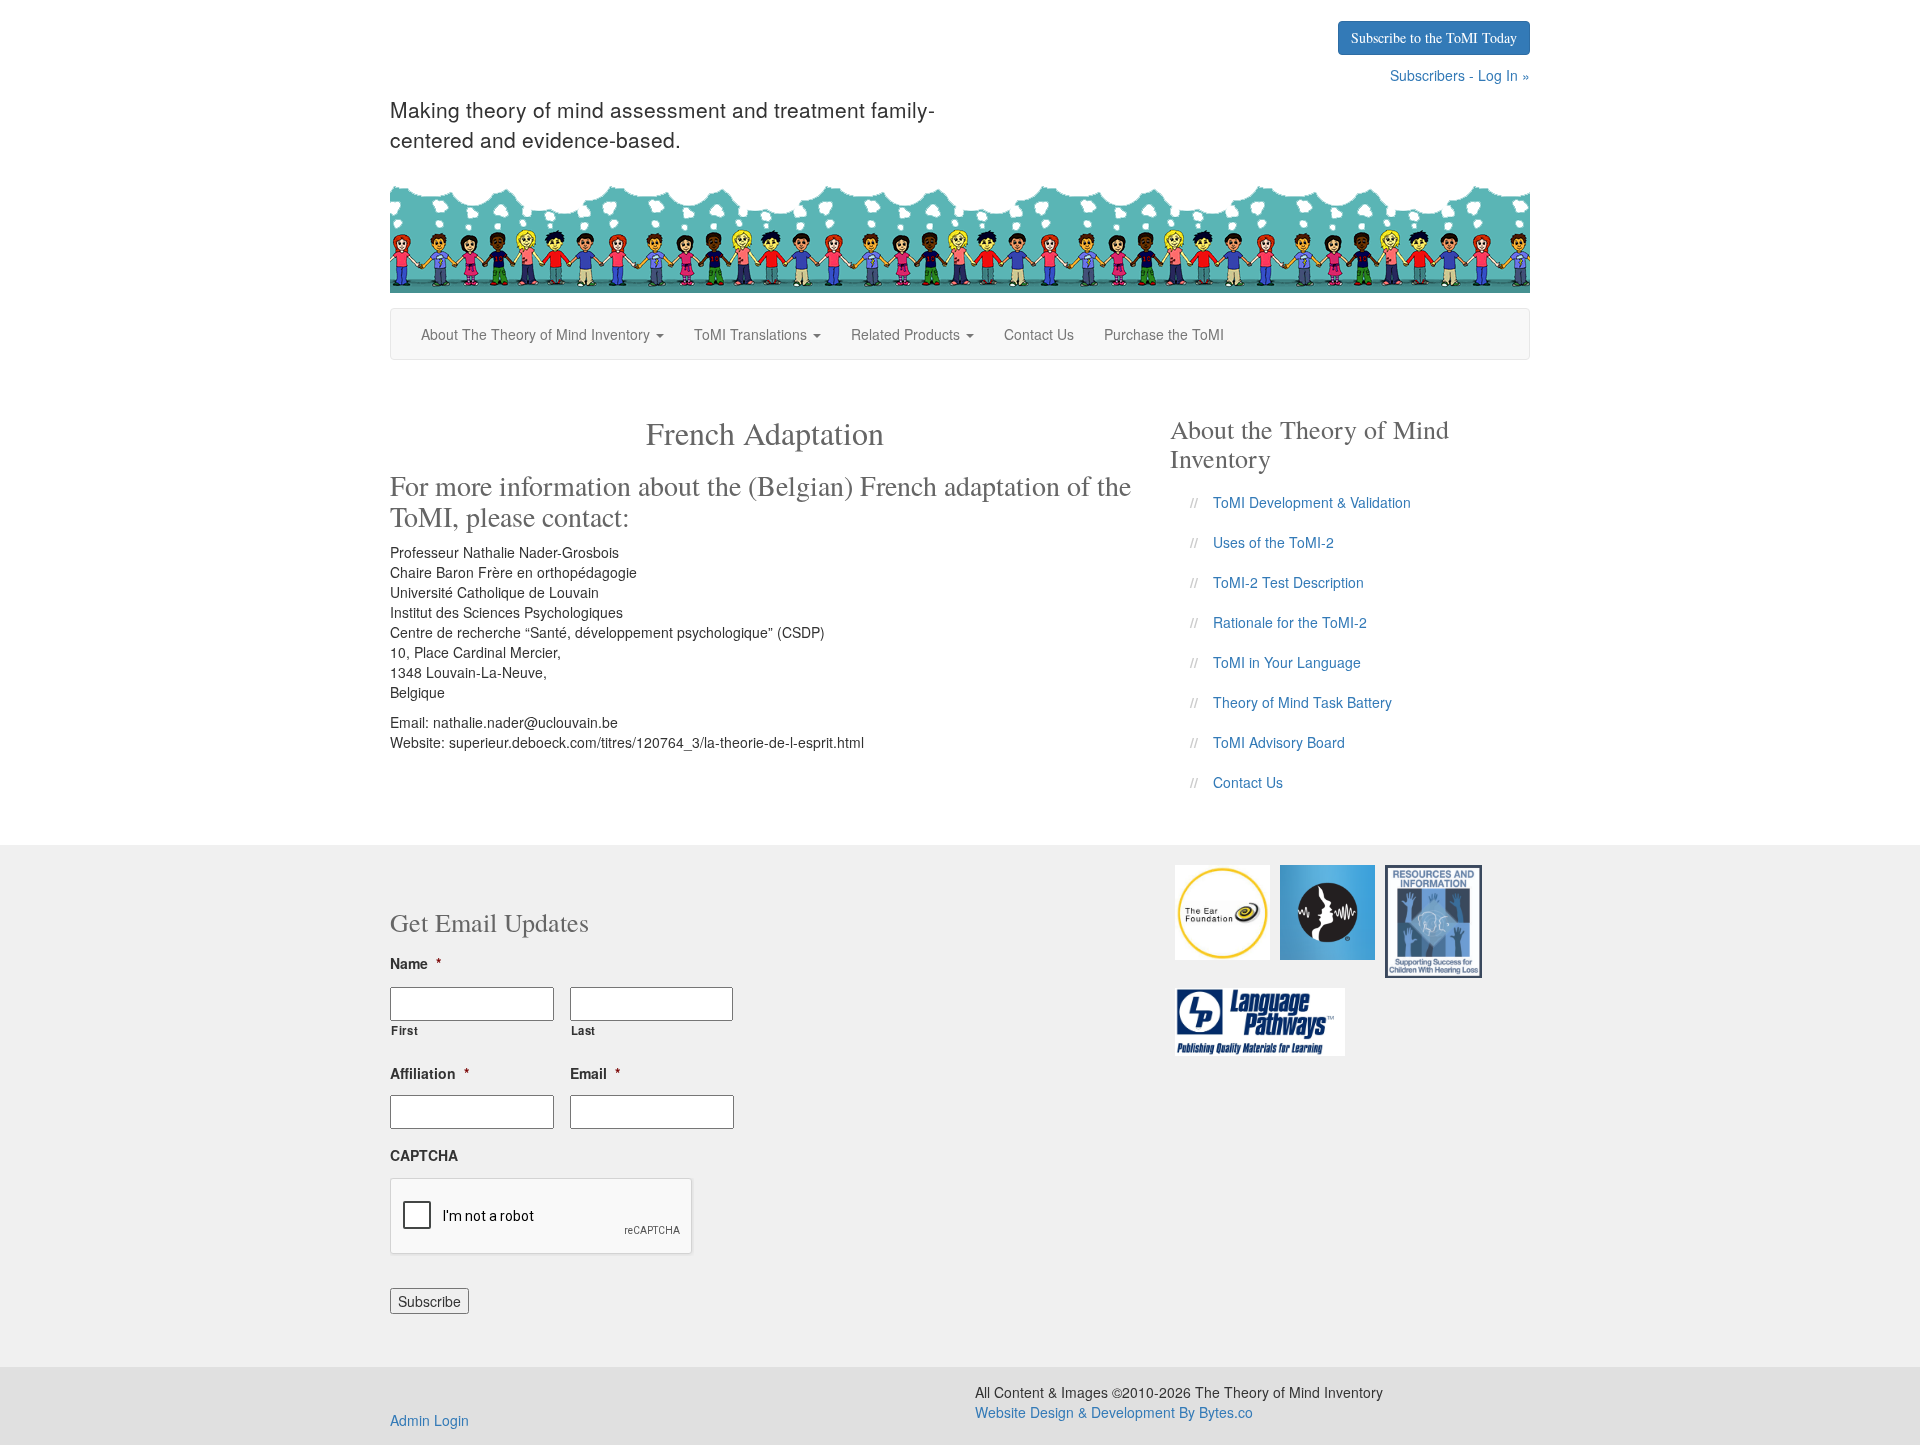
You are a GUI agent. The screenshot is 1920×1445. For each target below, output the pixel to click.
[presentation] (542, 1217)
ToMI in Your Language (1287, 662)
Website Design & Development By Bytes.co (1114, 1412)
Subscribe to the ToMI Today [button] (1434, 37)
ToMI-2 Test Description (1288, 582)
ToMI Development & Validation (1312, 502)
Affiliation (429, 1073)
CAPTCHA (424, 1155)
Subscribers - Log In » (1460, 75)
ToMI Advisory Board (1279, 742)
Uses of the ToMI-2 (1273, 542)
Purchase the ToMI (1164, 334)
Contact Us (1039, 334)
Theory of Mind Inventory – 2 (484, 50)
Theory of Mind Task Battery (1302, 702)
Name (415, 963)
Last (584, 1030)
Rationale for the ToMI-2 (1290, 622)
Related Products (907, 334)
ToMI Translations (752, 334)
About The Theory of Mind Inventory (537, 334)
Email (595, 1073)
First (404, 1030)
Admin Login (429, 1420)
